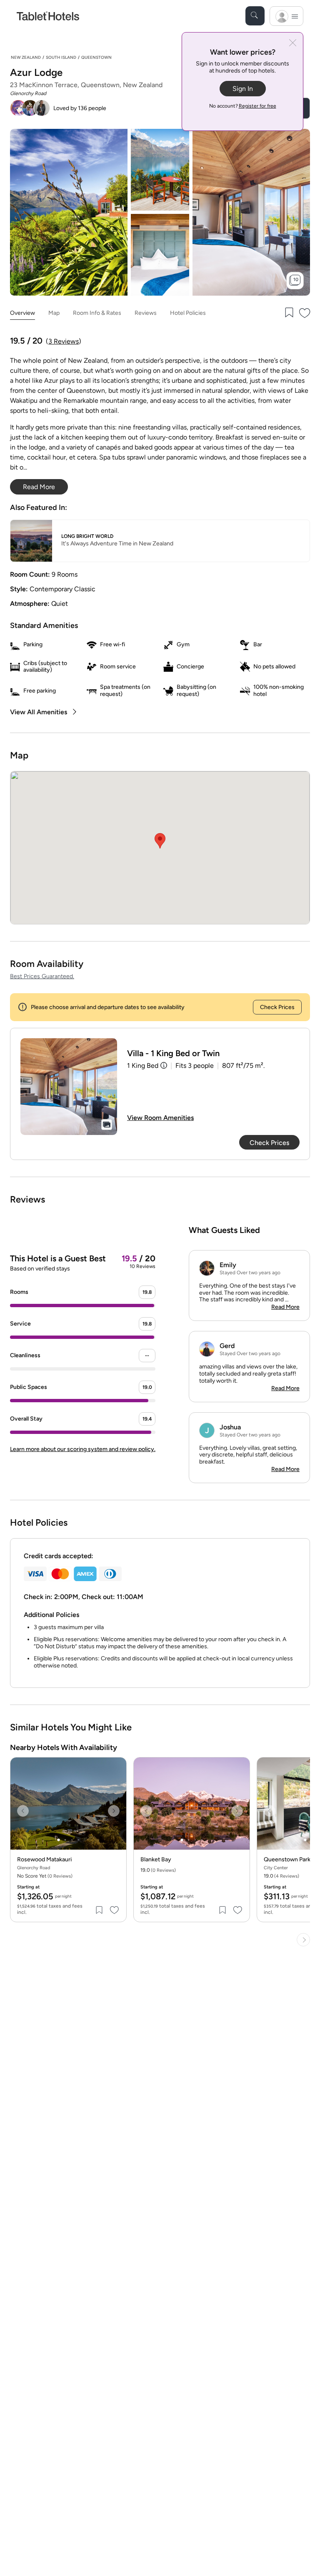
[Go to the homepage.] (48, 16)
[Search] (255, 16)
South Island (61, 57)
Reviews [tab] (146, 313)
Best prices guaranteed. (42, 976)
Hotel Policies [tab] (188, 313)
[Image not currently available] (69, 1087)
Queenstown (96, 57)
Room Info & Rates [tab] (97, 313)
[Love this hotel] (305, 313)
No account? (243, 106)
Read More (285, 1307)
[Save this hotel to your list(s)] (288, 313)
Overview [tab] (22, 313)
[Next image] (114, 1811)
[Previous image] (23, 1811)
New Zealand (26, 57)
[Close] (293, 44)
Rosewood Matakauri (44, 1860)
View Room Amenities (160, 1118)
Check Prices (277, 1007)
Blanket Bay (156, 1860)
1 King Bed (143, 1066)
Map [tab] (54, 313)
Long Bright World (87, 536)
